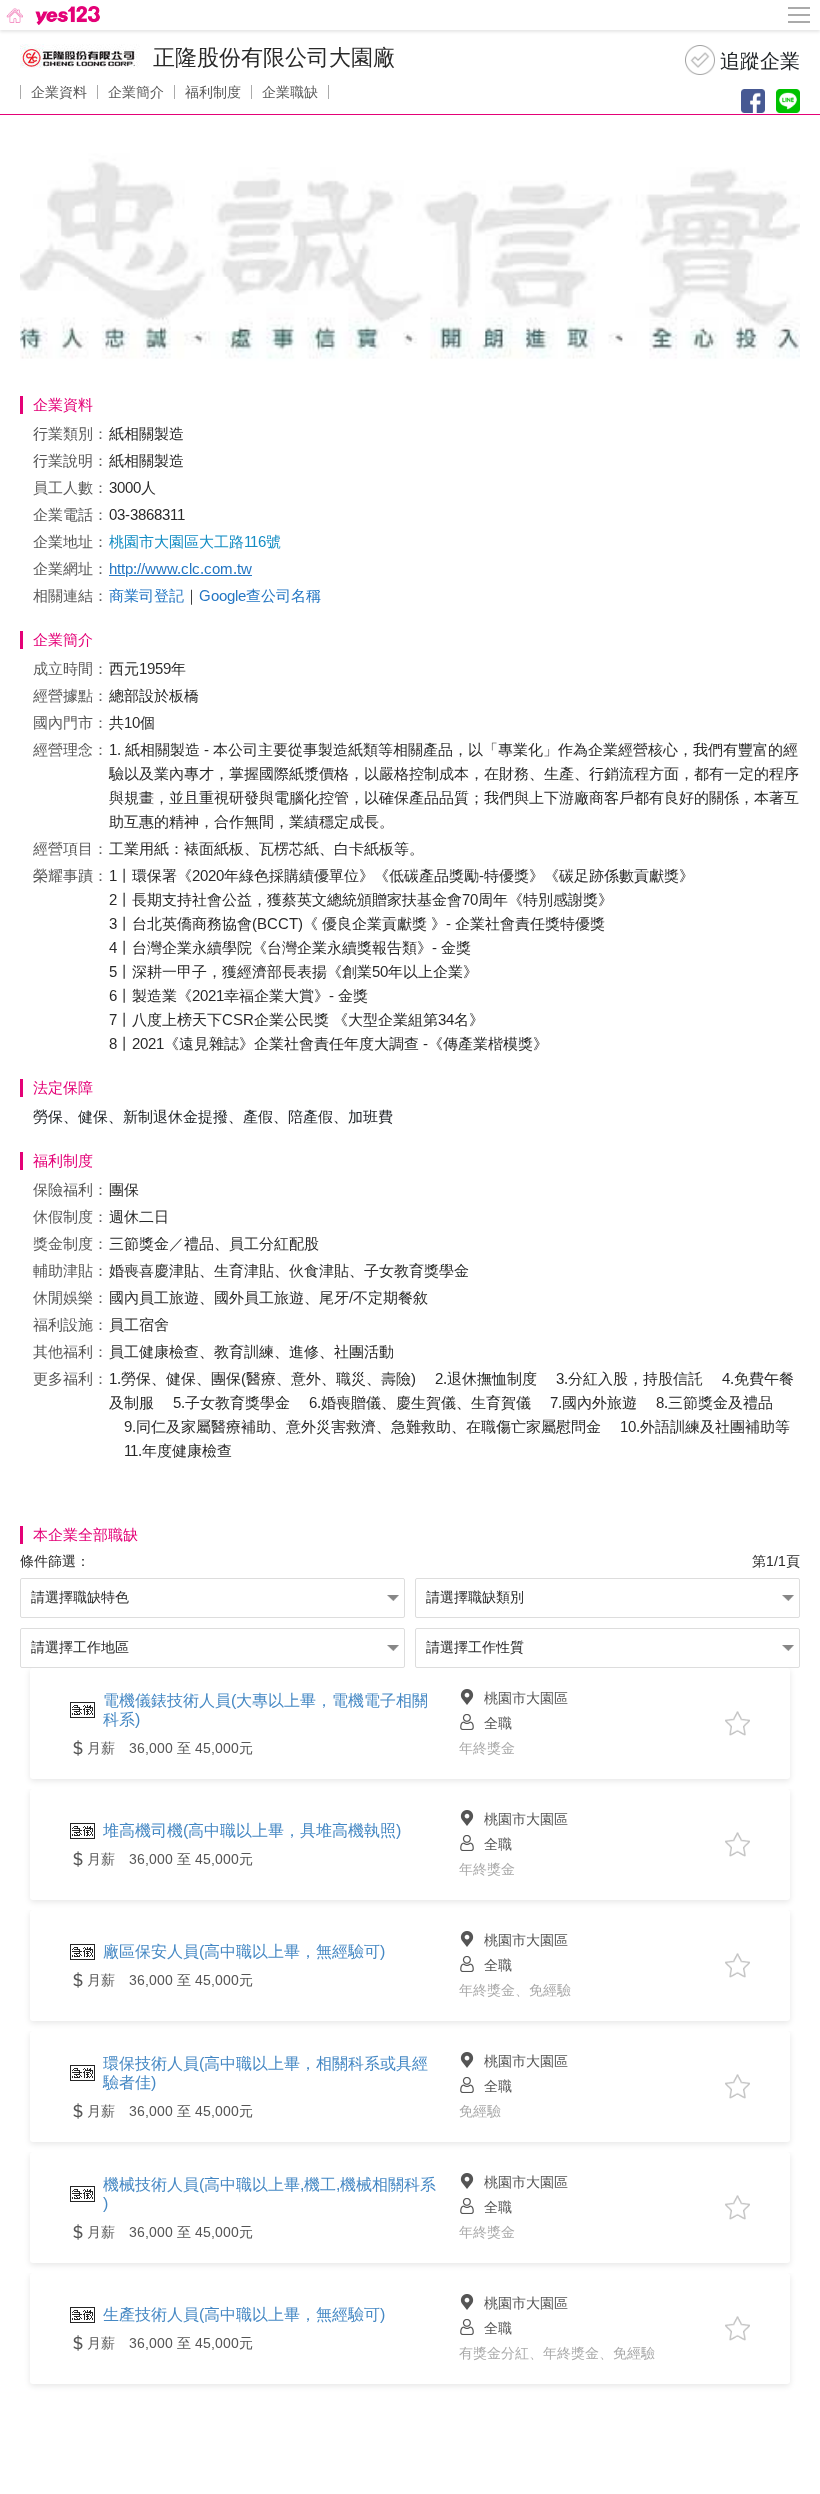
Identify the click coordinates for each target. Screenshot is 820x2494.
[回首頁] (51, 15)
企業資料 (59, 92)
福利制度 (213, 92)
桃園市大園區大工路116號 (195, 541)
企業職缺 (290, 92)
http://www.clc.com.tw (180, 568)
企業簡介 (136, 92)
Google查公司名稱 (260, 595)
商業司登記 (146, 595)
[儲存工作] (737, 1723)
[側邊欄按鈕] (800, 15)
